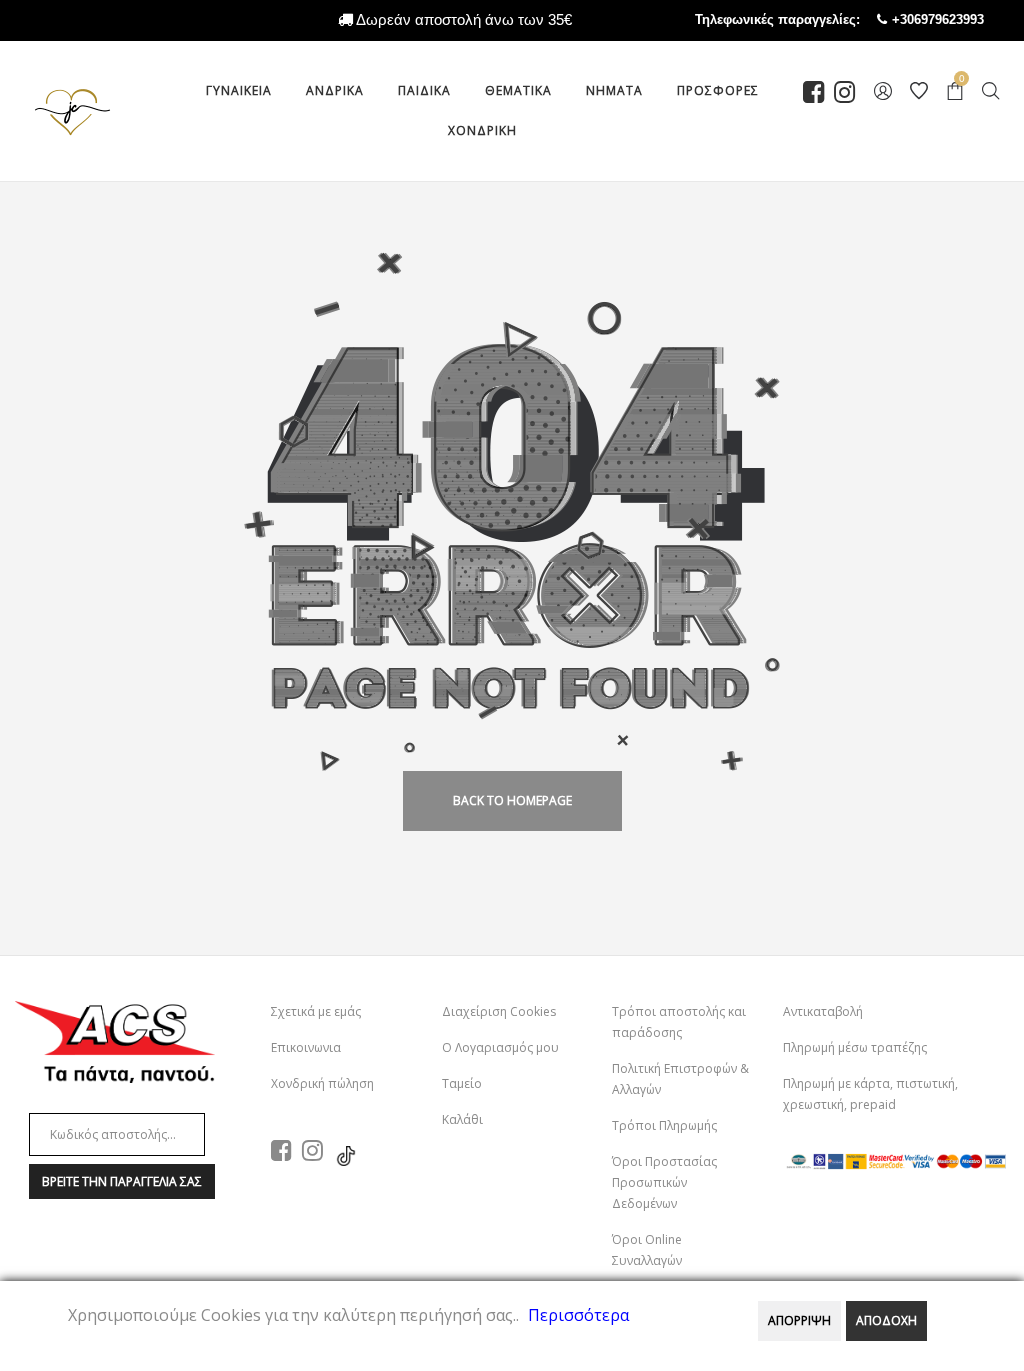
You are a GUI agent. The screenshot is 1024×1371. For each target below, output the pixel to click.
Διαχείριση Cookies (499, 1011)
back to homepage (512, 800)
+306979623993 (958, 19)
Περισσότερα (578, 1315)
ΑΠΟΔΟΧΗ (886, 1320)
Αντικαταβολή (823, 1011)
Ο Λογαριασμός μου (500, 1047)
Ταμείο (462, 1083)
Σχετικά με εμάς (316, 1011)
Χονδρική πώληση (322, 1083)
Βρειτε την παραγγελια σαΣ (122, 1181)
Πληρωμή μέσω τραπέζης (855, 1047)
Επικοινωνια (306, 1047)
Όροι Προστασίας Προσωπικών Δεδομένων (664, 1182)
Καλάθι (462, 1119)
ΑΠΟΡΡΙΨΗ (799, 1320)
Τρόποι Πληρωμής (664, 1125)
